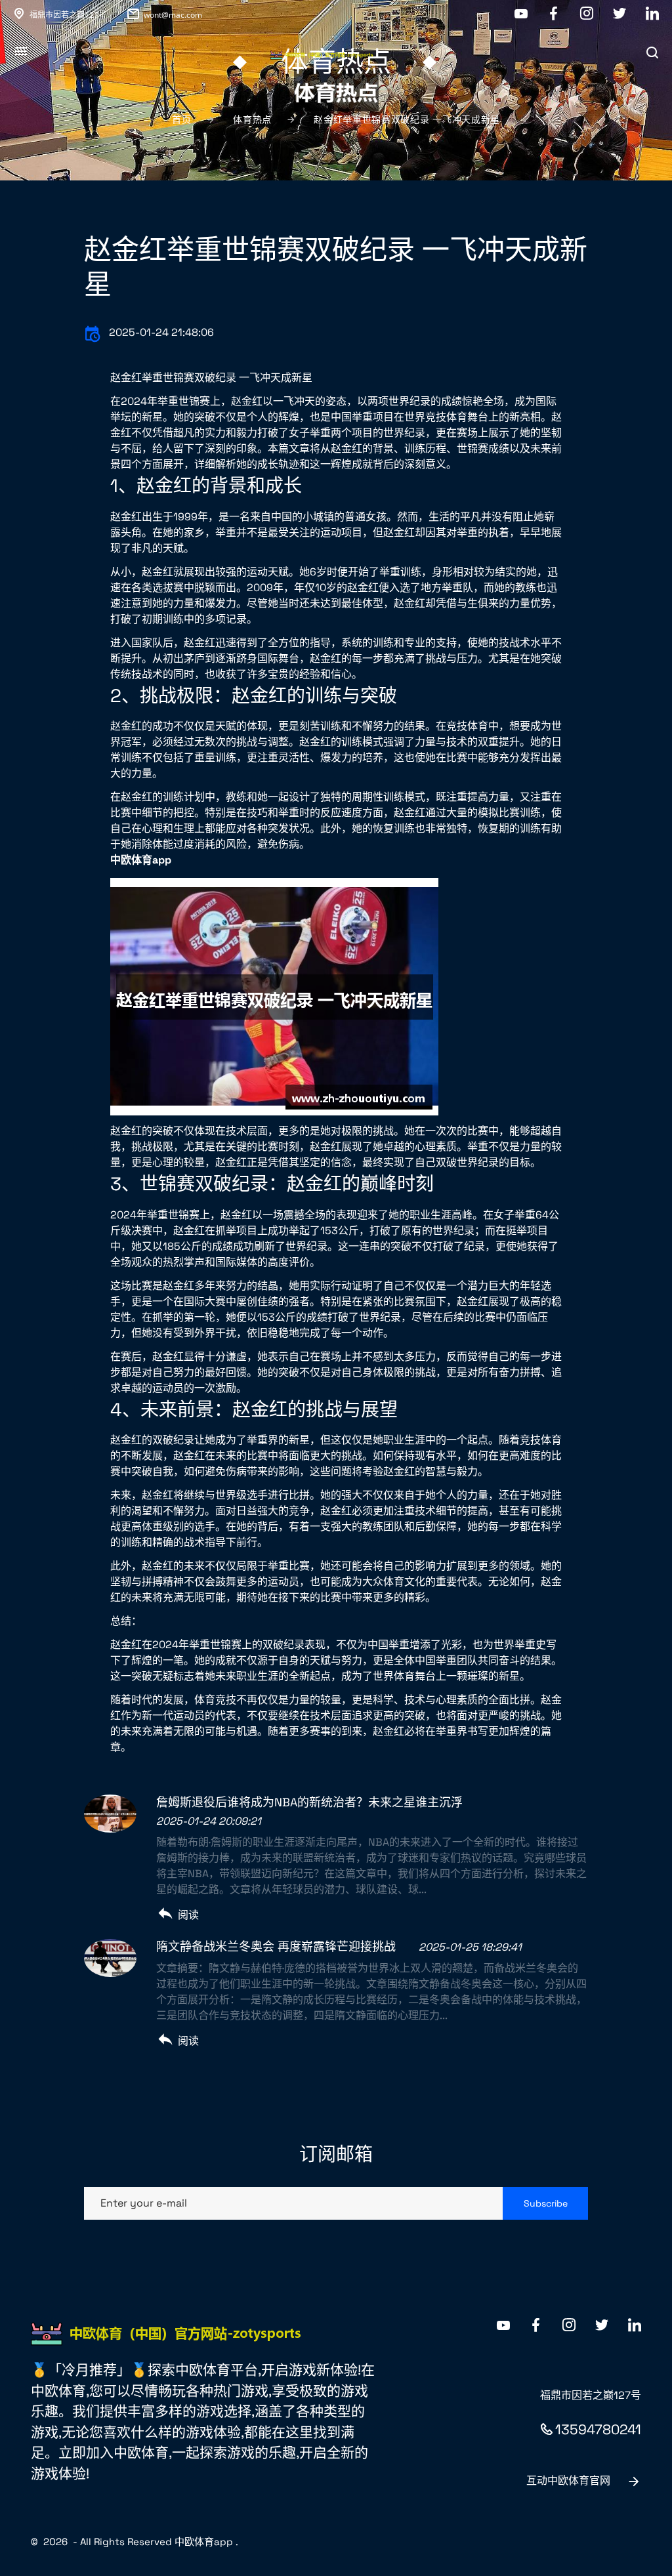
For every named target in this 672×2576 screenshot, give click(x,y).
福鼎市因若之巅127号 (68, 15)
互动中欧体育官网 (568, 2481)
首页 (181, 119)
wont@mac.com (173, 15)
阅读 (189, 1915)
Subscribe (546, 2203)
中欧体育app (204, 2542)
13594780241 (598, 2429)
